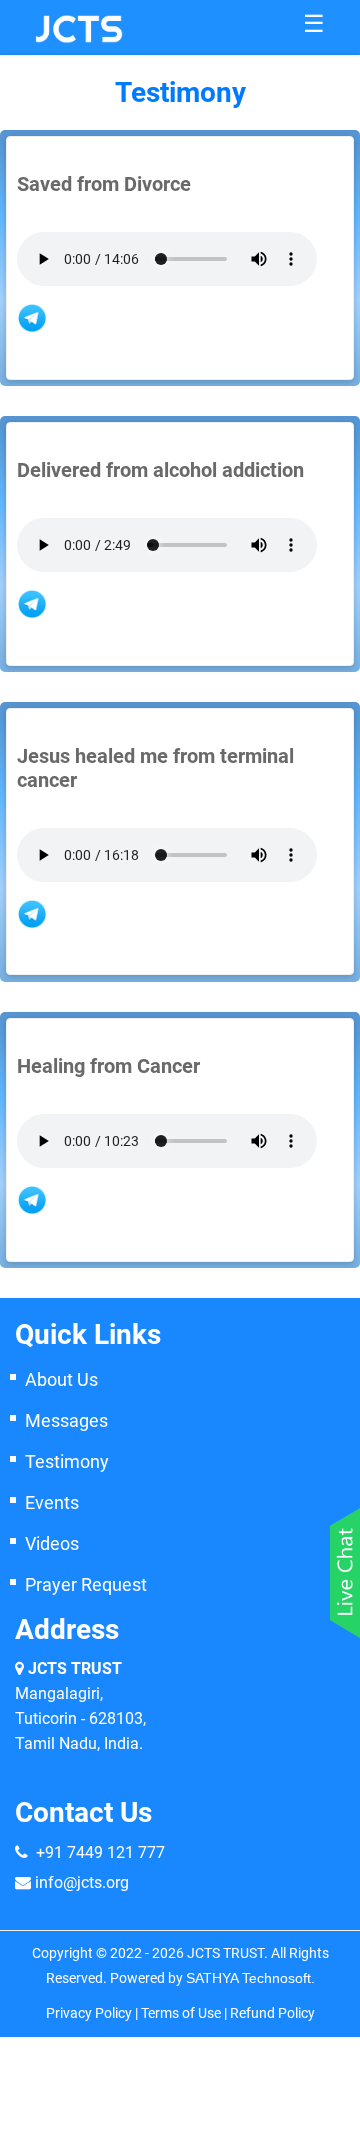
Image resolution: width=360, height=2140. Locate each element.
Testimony (67, 1461)
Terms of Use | (185, 2013)
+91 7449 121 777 (100, 1852)
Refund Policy (272, 2013)
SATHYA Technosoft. (250, 1978)
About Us (61, 1379)
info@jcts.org (82, 1882)
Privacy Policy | (93, 2013)
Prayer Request (86, 1584)
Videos (52, 1543)
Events (52, 1502)
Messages (66, 1420)
